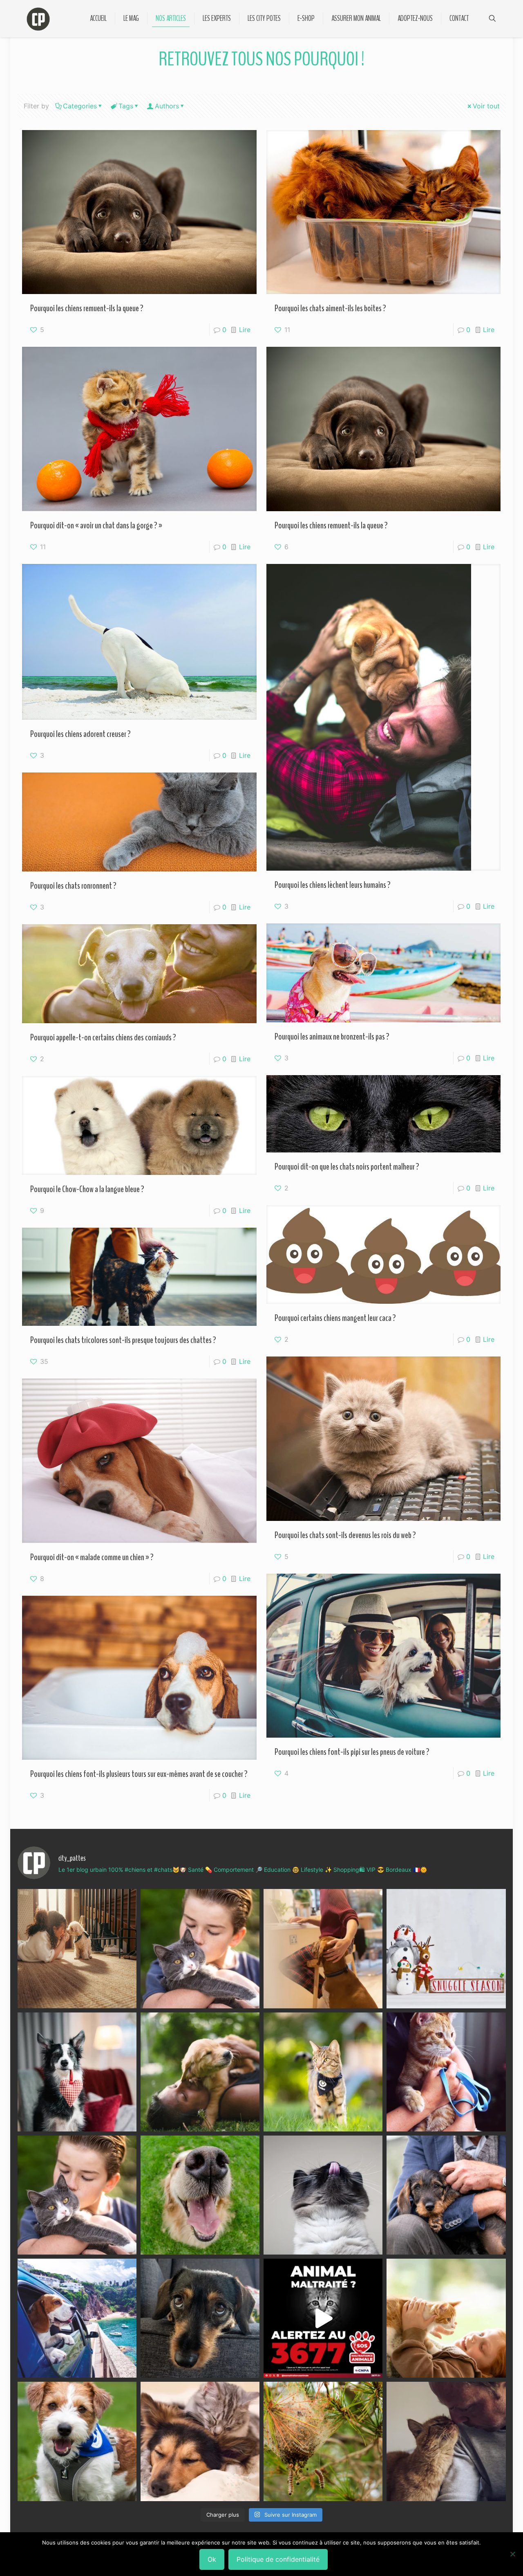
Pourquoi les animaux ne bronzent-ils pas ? (332, 1037)
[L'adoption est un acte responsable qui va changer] (200, 2072)
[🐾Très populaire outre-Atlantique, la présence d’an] (323, 1948)
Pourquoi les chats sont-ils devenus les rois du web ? (345, 1535)
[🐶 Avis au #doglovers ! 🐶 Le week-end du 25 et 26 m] (77, 2441)
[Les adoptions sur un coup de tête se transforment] (77, 2072)
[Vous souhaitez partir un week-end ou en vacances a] (77, 2318)
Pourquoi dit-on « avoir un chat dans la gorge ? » (96, 526)
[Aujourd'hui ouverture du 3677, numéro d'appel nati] (323, 2318)
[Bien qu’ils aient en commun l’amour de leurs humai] (200, 2441)
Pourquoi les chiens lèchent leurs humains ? (333, 885)
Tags (126, 106)
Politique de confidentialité (278, 2559)
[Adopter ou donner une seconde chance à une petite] (446, 2195)
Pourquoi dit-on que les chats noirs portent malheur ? (347, 1167)
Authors (167, 106)
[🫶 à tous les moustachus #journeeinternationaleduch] (323, 2195)
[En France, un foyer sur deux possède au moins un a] (446, 2318)
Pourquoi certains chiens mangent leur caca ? (335, 1318)
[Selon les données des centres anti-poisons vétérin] (323, 2441)
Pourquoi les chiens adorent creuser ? (80, 734)
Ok (212, 2559)
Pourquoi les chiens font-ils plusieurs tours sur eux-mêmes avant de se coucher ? (139, 1774)
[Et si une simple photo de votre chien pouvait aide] (77, 1948)
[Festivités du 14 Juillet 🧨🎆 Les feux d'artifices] (200, 2318)
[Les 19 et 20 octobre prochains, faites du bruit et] (77, 2195)
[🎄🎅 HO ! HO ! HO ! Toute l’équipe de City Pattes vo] (446, 1948)
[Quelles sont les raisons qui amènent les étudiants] (446, 2072)
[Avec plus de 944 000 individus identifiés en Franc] (446, 2441)
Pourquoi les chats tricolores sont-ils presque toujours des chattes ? (123, 1340)
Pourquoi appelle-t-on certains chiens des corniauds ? (103, 1038)
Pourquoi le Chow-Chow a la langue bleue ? (87, 1189)
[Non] (513, 2554)
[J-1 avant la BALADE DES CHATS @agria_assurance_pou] (323, 2072)
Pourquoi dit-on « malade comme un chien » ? (92, 1557)
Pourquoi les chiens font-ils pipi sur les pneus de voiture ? (352, 1752)
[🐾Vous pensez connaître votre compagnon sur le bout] (200, 1948)
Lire (245, 330)
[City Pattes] (38, 18)
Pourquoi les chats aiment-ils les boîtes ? (330, 308)
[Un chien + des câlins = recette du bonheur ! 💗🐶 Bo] (200, 2195)
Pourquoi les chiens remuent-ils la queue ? (87, 308)
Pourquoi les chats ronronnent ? (73, 886)
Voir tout (486, 106)
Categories (80, 106)
